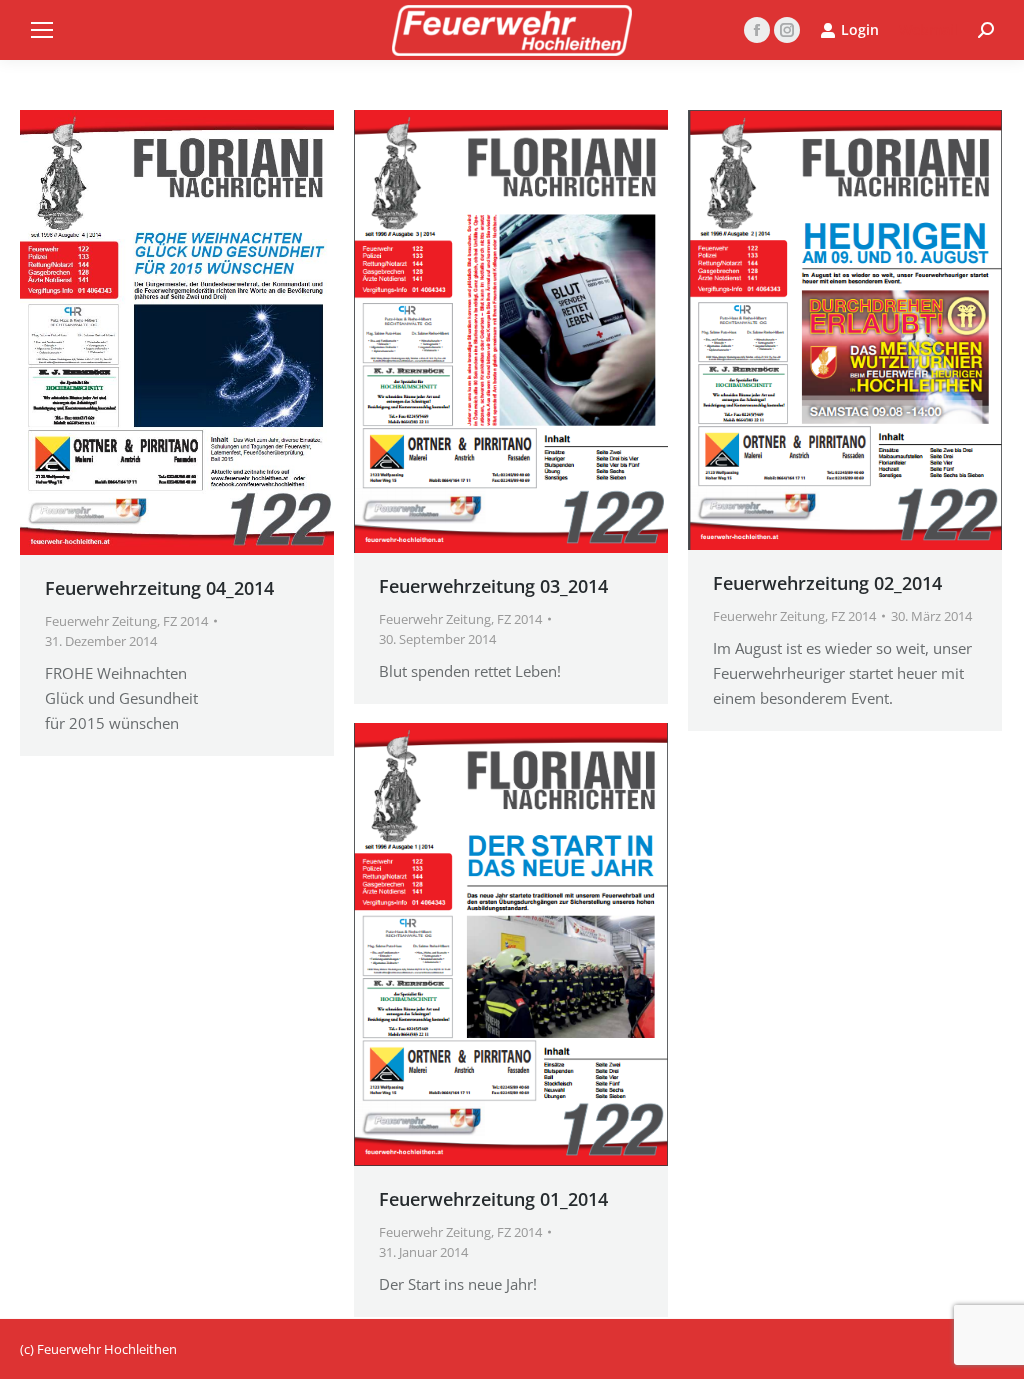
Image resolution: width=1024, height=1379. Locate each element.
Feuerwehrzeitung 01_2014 (493, 1199)
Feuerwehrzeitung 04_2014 (159, 588)
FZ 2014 (185, 621)
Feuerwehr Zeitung (101, 621)
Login (860, 30)
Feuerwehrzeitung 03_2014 (493, 586)
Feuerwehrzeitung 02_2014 (827, 583)
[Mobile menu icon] (42, 30)
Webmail (928, 29)
